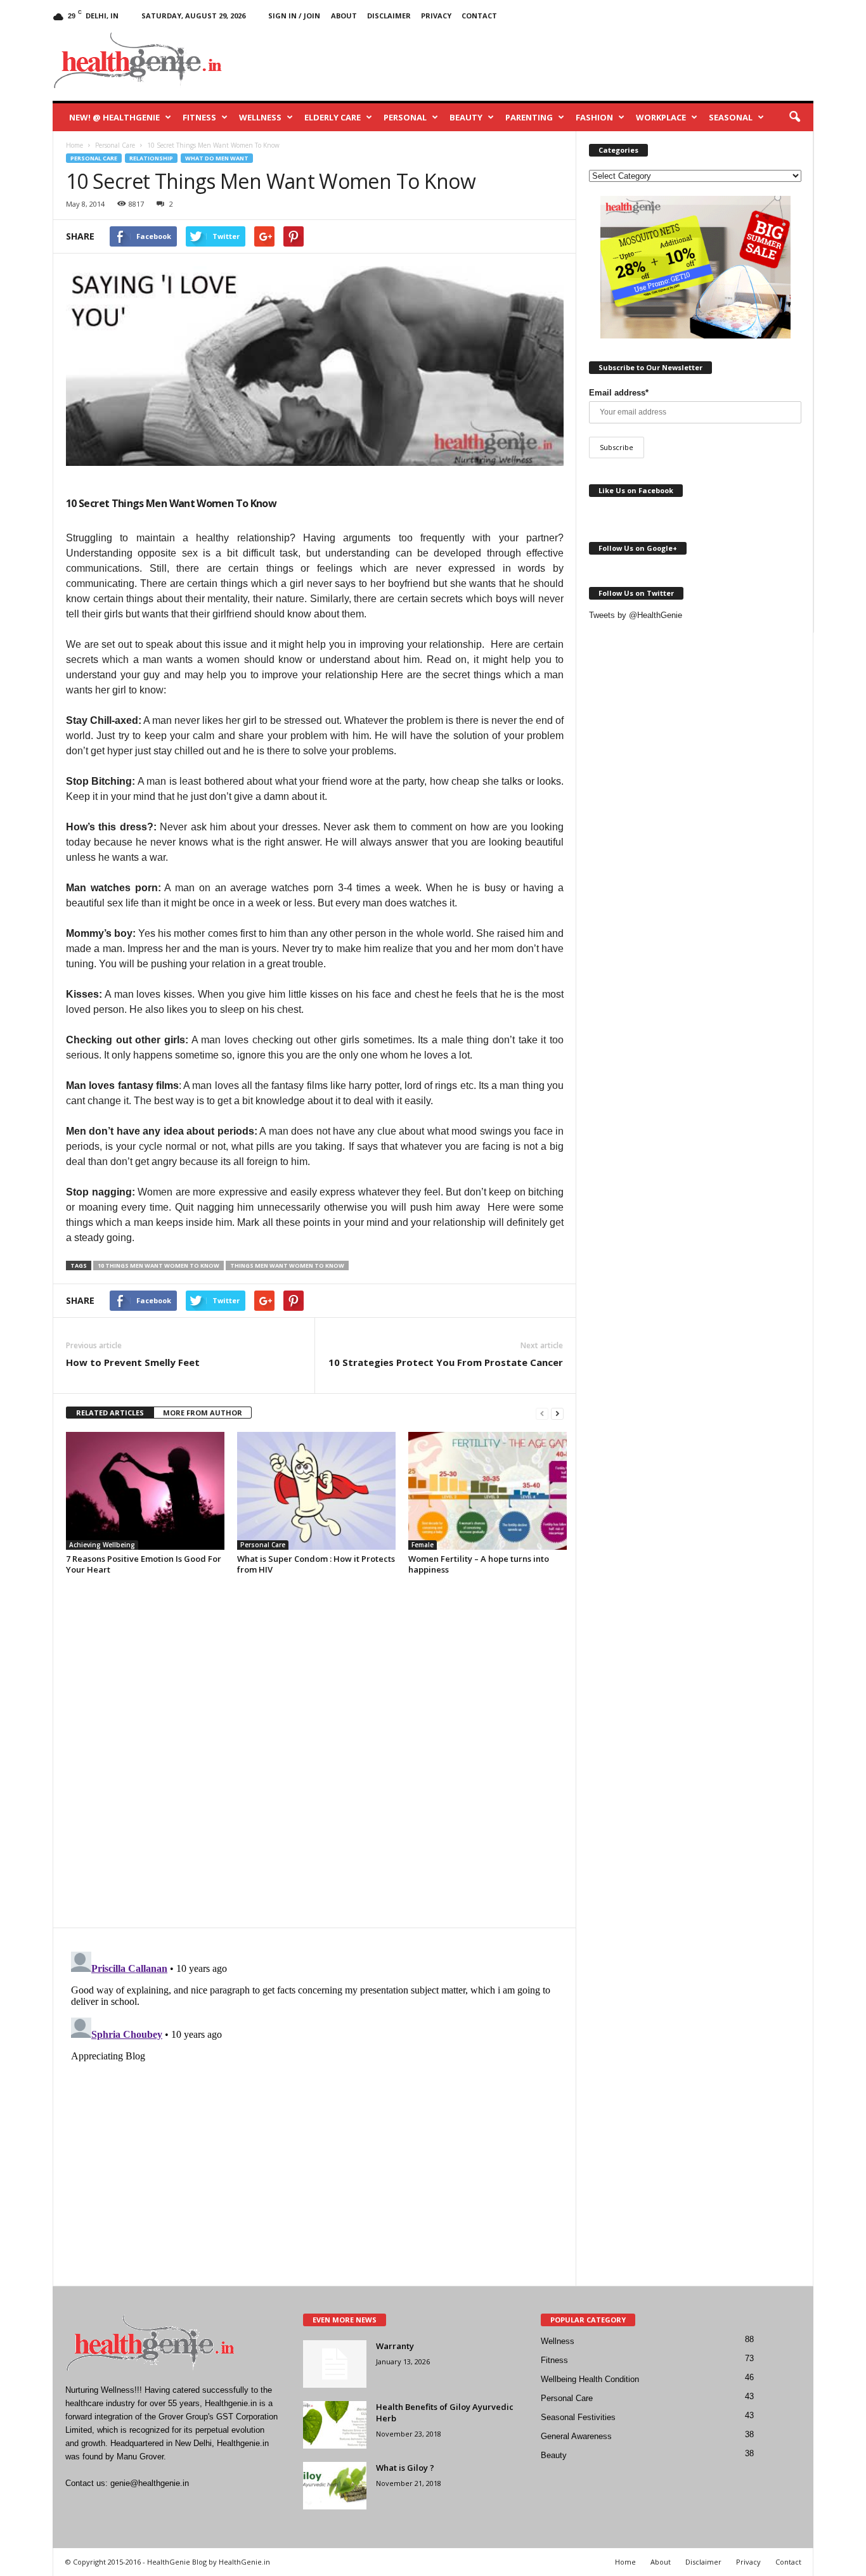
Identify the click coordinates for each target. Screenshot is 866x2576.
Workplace (661, 117)
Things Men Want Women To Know (287, 1265)
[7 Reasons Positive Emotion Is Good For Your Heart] (145, 1491)
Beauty (466, 117)
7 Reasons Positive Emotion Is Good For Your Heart (144, 1564)
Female (423, 1545)
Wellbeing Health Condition (590, 2379)
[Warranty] (335, 2364)
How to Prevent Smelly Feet (133, 1362)
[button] (794, 117)
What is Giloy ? (405, 2468)
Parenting (529, 117)
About (344, 16)
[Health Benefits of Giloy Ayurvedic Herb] (335, 2425)
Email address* (619, 393)
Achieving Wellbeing (102, 1545)
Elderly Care (333, 117)
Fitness (199, 117)
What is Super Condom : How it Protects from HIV (316, 1564)
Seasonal (731, 117)
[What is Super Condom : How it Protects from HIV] (316, 1491)
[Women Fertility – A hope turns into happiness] (488, 1491)
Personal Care (94, 158)
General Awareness (576, 2436)
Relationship (151, 158)
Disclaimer (389, 16)
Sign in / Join (294, 16)
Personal (405, 117)
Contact (479, 16)
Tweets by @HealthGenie (636, 615)
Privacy (436, 16)
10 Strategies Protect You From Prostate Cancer (446, 1362)
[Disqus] (314, 1758)
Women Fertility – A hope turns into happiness (479, 1564)
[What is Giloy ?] (335, 2486)
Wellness (260, 117)
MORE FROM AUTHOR (203, 1413)
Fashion (594, 117)
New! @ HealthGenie (114, 117)
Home (625, 2562)
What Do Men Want (217, 158)
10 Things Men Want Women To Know (158, 1265)
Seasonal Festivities (578, 2417)
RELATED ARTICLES (110, 1413)
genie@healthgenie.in (150, 2483)
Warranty (395, 2346)
